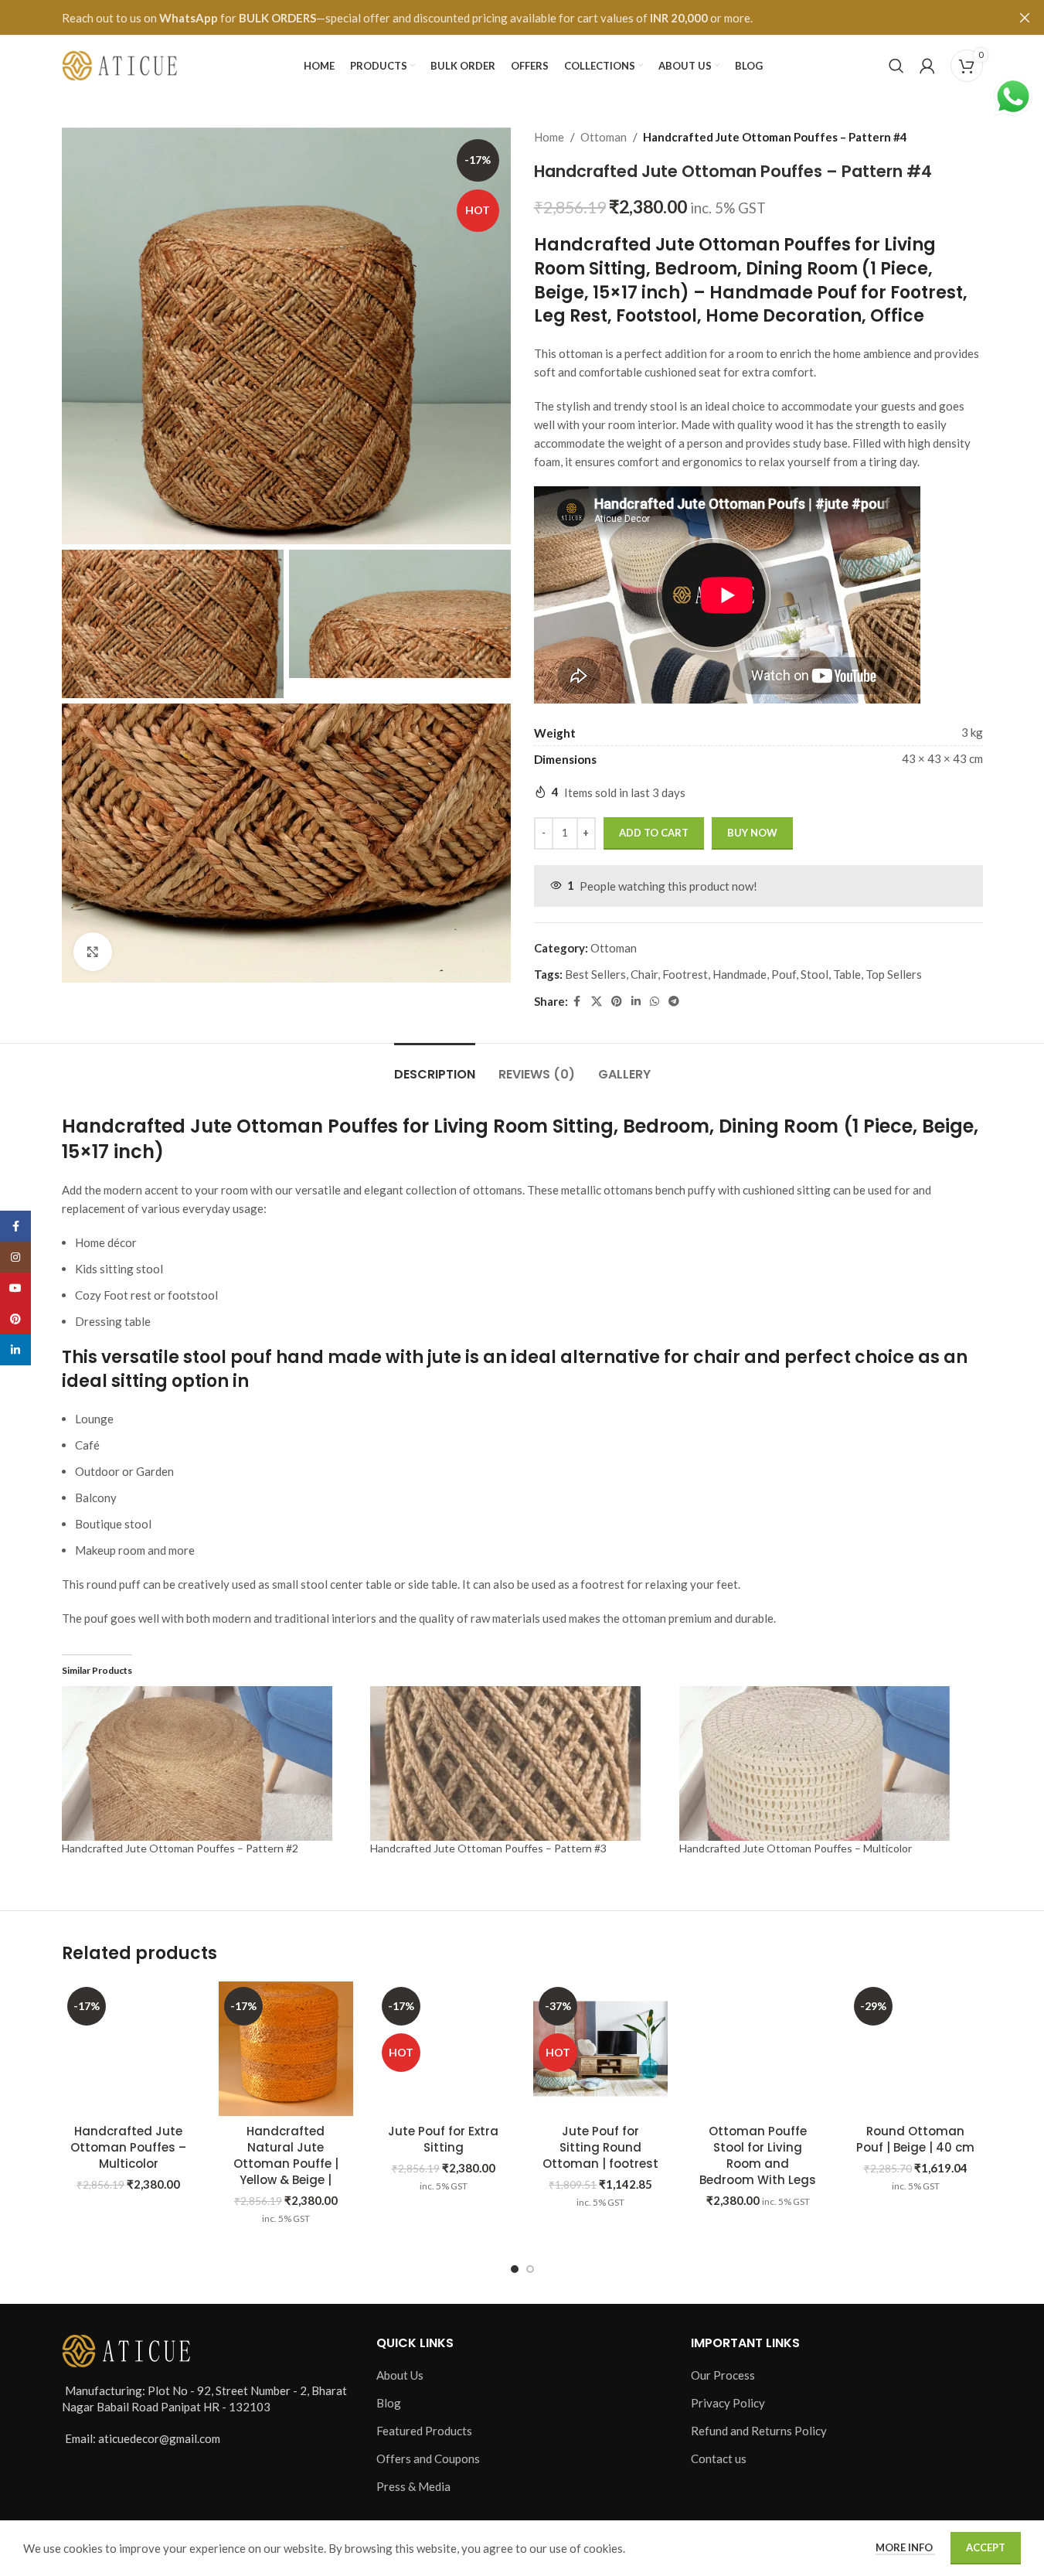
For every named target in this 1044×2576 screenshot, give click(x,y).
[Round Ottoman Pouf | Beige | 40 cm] (916, 2049)
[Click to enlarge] (93, 952)
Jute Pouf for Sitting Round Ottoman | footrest (600, 2147)
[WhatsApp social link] (655, 1002)
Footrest (685, 974)
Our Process (723, 2375)
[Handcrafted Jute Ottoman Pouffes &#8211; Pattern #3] (517, 1763)
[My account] (927, 66)
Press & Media (413, 2486)
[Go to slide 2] (530, 2269)
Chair (644, 974)
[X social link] (597, 1002)
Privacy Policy (728, 2403)
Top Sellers (894, 974)
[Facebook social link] (577, 1002)
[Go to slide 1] (515, 2269)
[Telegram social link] (674, 1002)
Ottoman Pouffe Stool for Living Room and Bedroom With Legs (758, 2155)
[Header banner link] (522, 17)
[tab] (435, 1067)
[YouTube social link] (15, 1288)
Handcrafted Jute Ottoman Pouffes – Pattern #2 (180, 1848)
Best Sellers (595, 974)
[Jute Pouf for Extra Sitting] (444, 2049)
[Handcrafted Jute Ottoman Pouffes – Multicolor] (129, 2049)
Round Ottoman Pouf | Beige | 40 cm (915, 2139)
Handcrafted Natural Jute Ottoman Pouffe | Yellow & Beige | (286, 2155)
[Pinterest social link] (617, 1002)
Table (847, 974)
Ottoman (604, 137)
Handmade (740, 974)
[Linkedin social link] (636, 1002)
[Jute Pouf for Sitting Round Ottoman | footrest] (600, 2049)
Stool (814, 974)
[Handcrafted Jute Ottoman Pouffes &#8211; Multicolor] (826, 1763)
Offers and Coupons (428, 2458)
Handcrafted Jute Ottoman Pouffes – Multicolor (796, 1848)
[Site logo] (120, 64)
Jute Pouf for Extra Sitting (443, 2139)
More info (905, 2547)
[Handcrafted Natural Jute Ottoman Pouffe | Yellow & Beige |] (286, 2049)
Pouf (784, 974)
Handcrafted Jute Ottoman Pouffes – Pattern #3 (488, 1848)
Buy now (752, 833)
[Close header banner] (1025, 17)
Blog (389, 2403)
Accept (986, 2547)
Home (549, 137)
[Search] (896, 66)
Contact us (719, 2458)
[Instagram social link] (15, 1257)
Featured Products (424, 2431)
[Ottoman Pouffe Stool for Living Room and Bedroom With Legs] (758, 2049)
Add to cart (654, 833)
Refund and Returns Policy (759, 2431)
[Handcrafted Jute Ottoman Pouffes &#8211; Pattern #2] (209, 1763)
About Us (400, 2375)
